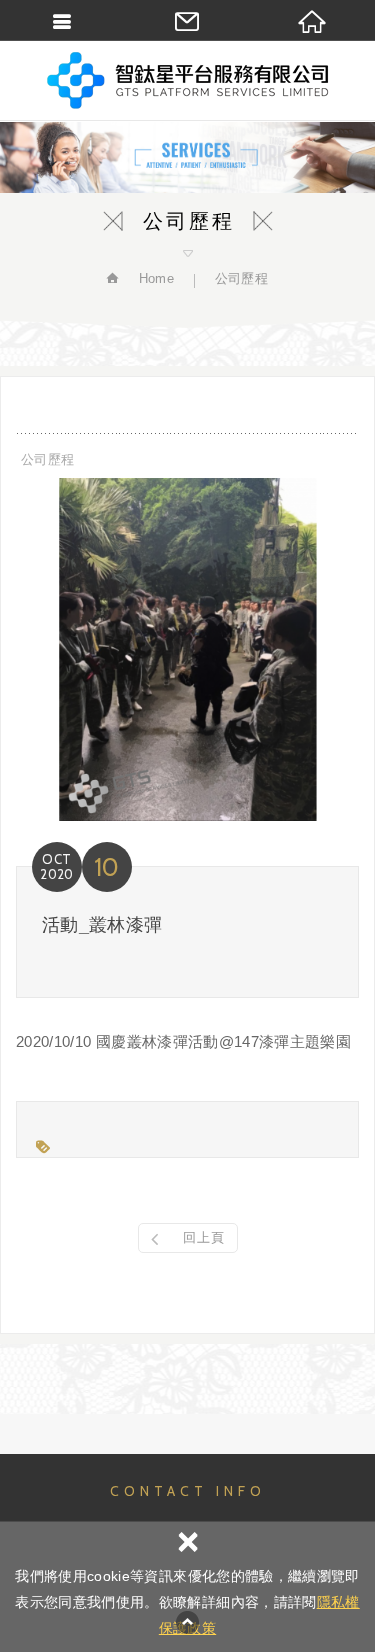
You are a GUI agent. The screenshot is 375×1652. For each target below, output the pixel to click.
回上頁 (204, 1237)
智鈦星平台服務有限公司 (188, 80)
